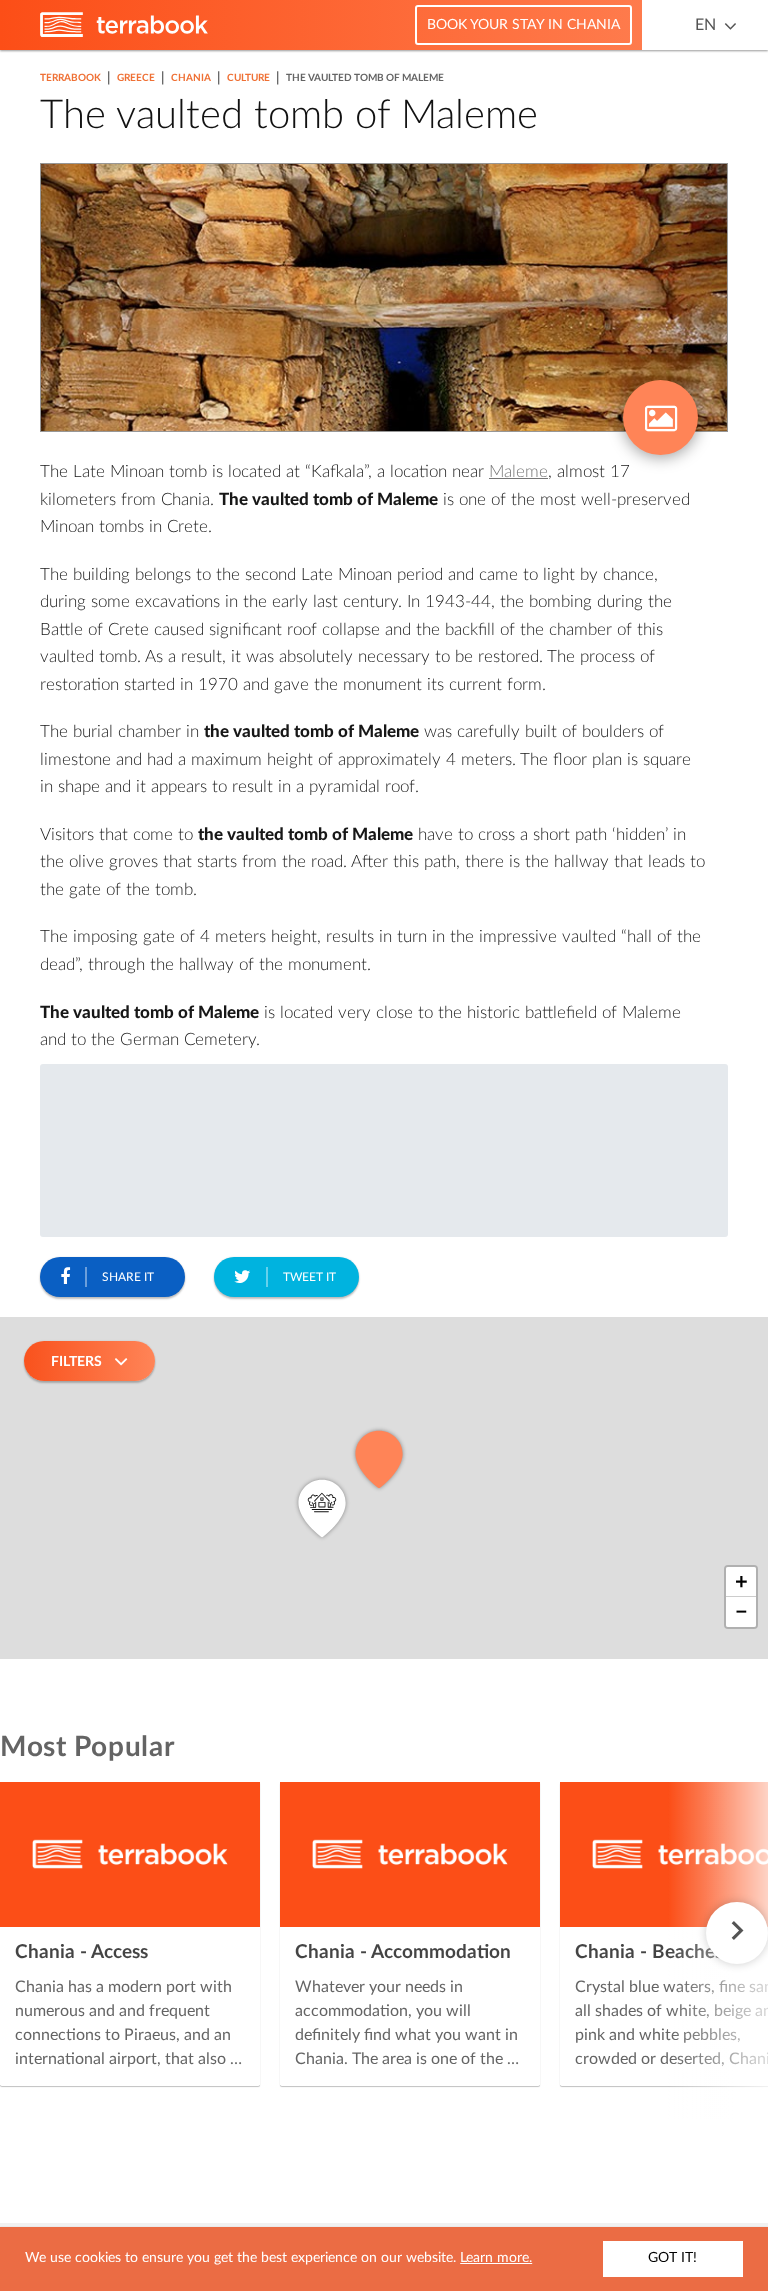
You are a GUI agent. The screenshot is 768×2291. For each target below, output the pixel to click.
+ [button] (741, 1582)
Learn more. (496, 2258)
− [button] (741, 1612)
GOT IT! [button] (672, 2258)
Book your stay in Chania (523, 25)
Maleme (518, 471)
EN (705, 25)
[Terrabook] (124, 33)
